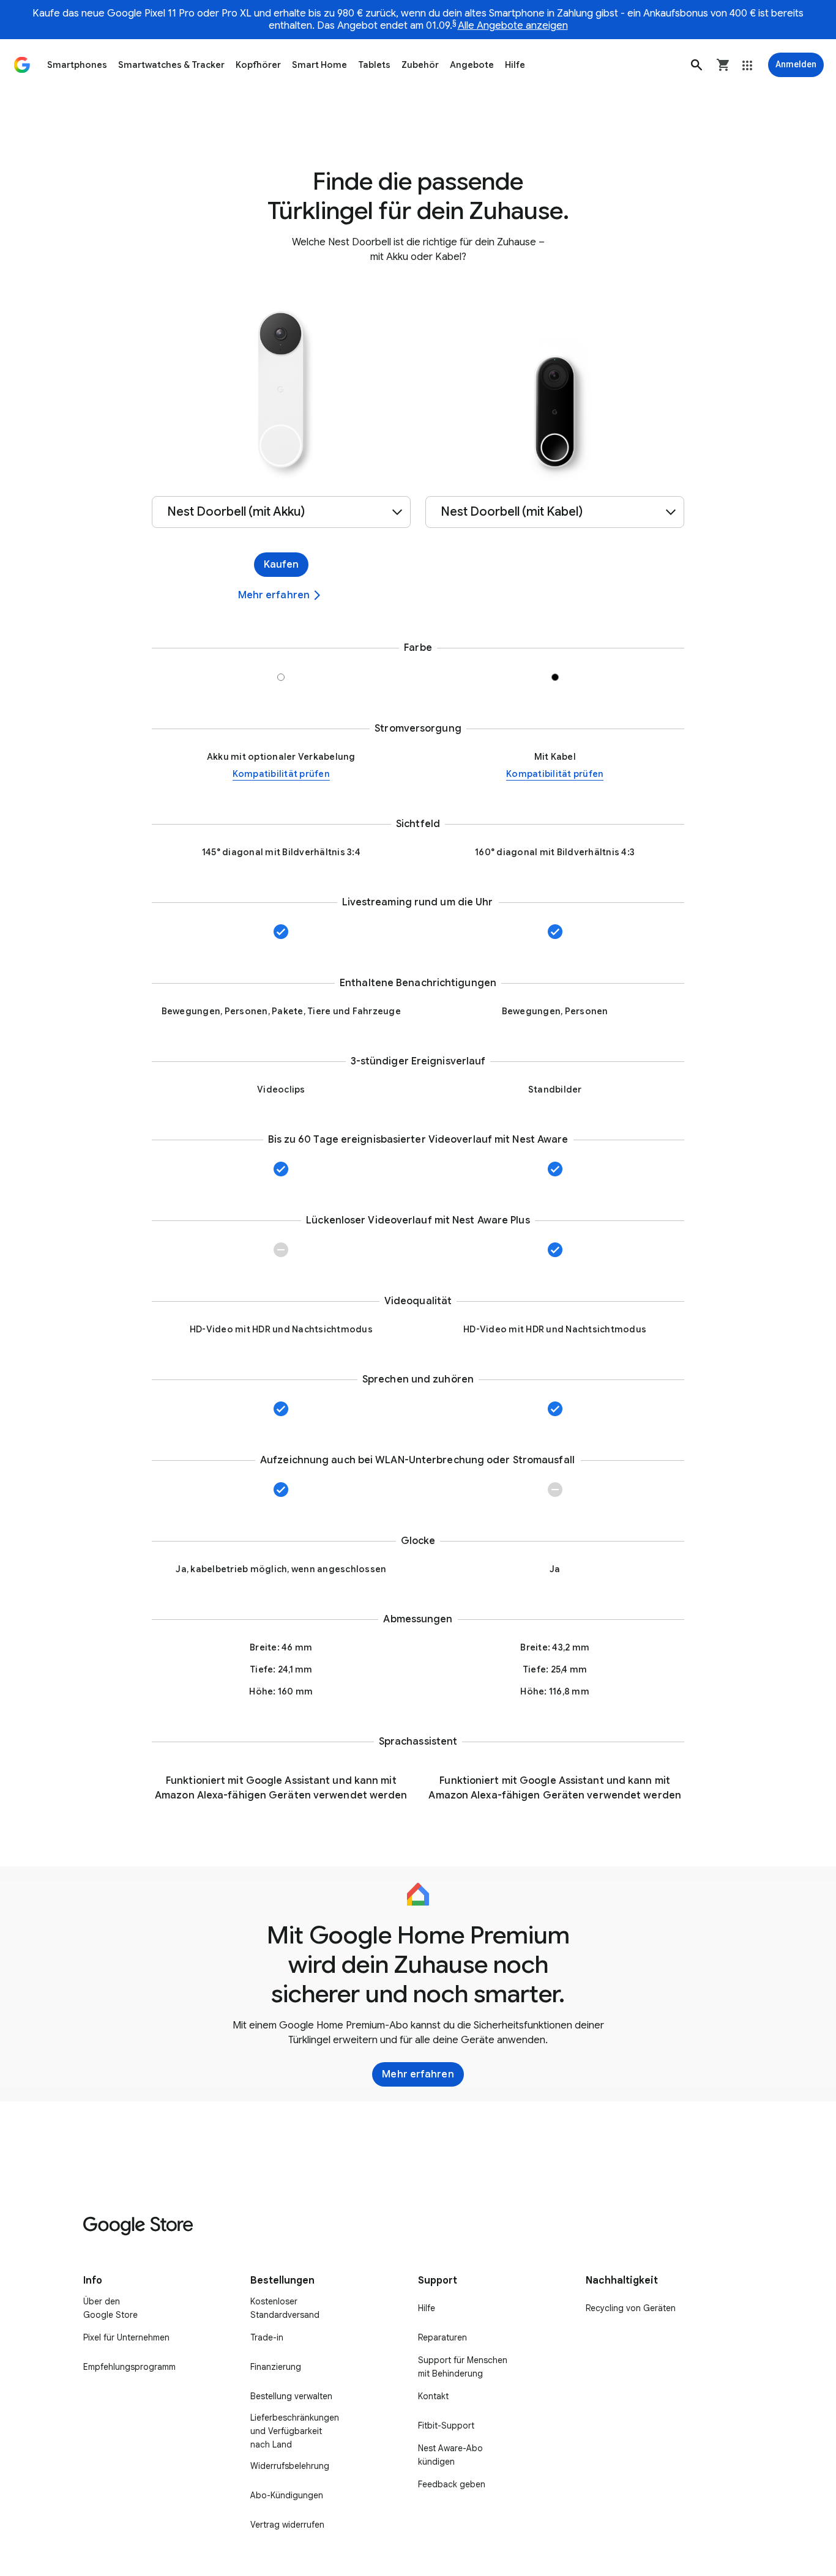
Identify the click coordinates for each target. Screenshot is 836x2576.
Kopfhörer (258, 65)
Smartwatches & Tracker (171, 65)
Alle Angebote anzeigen (513, 26)
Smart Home (319, 65)
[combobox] (281, 512)
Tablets (374, 65)
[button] (696, 65)
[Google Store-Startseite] (22, 65)
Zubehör (420, 65)
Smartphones (77, 65)
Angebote (472, 65)
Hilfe (515, 65)
